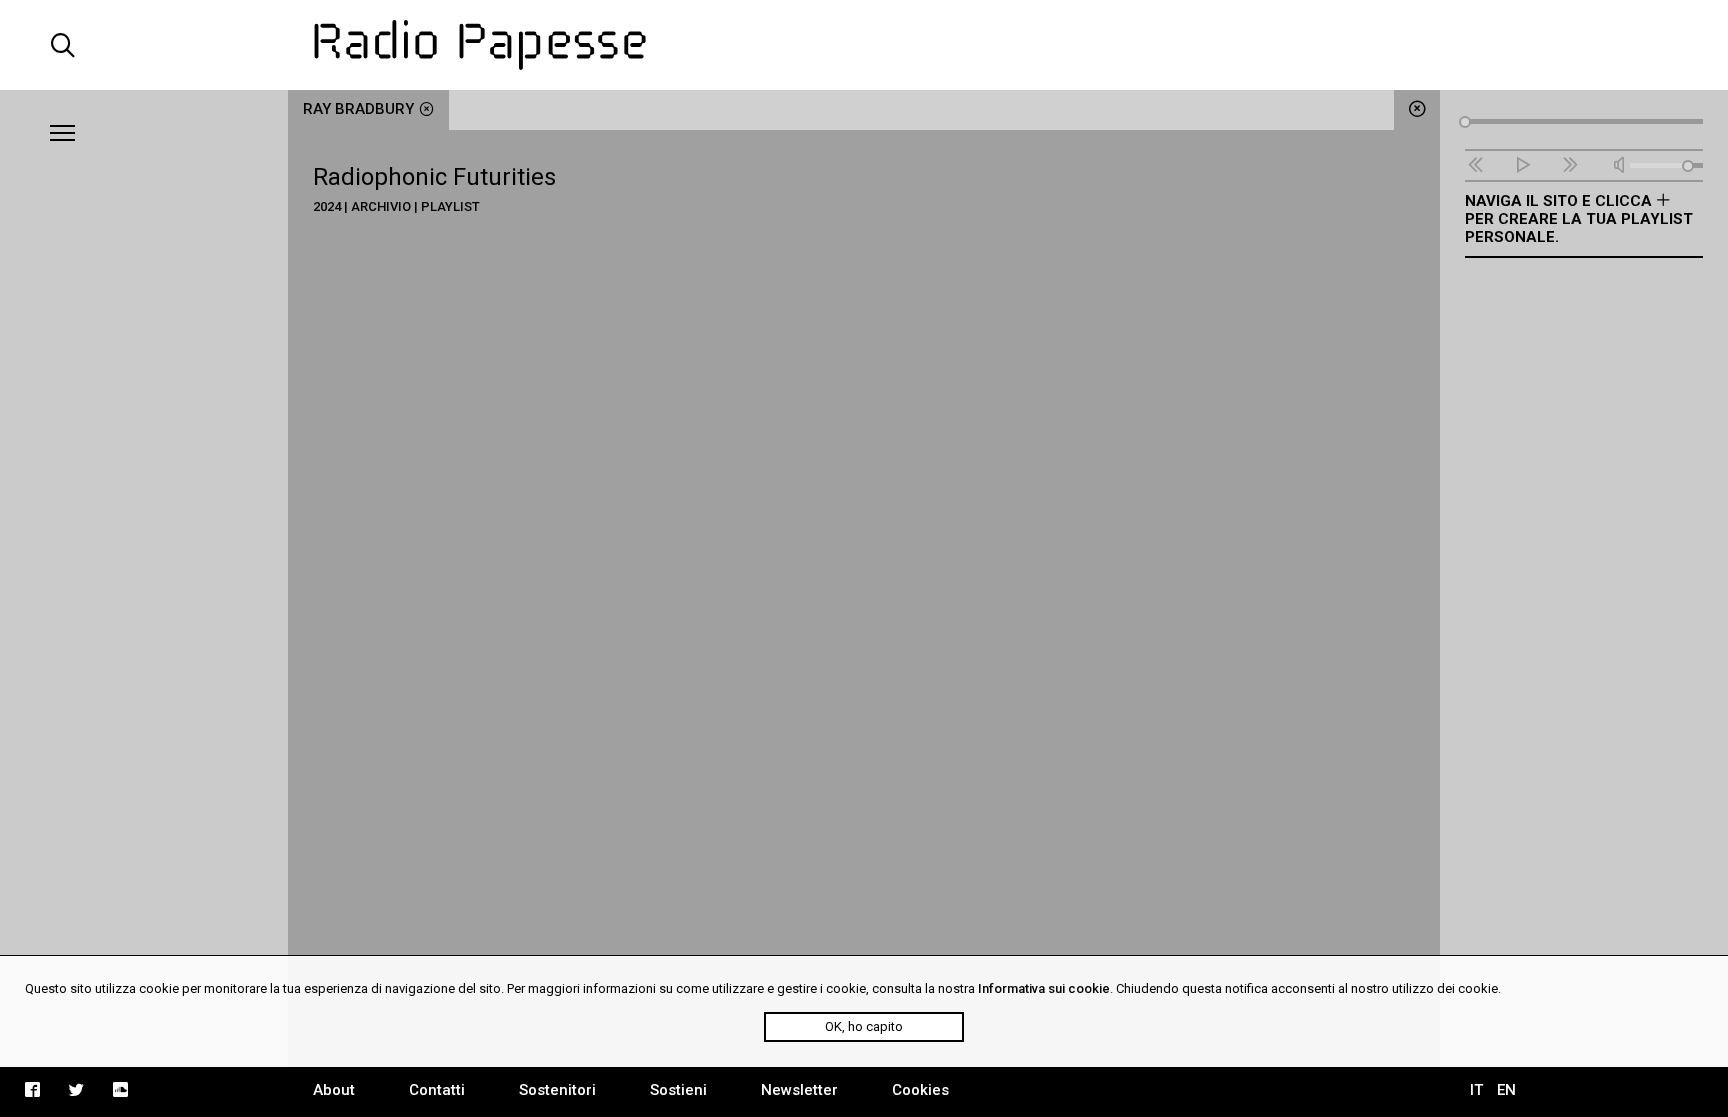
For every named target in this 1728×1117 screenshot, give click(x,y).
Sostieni (678, 1090)
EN (1506, 1090)
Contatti (437, 1090)
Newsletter (799, 1090)
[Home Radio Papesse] (864, 45)
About (334, 1090)
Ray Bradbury (358, 109)
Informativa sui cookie (1044, 988)
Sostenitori (557, 1090)
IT (1476, 1090)
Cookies (920, 1090)
